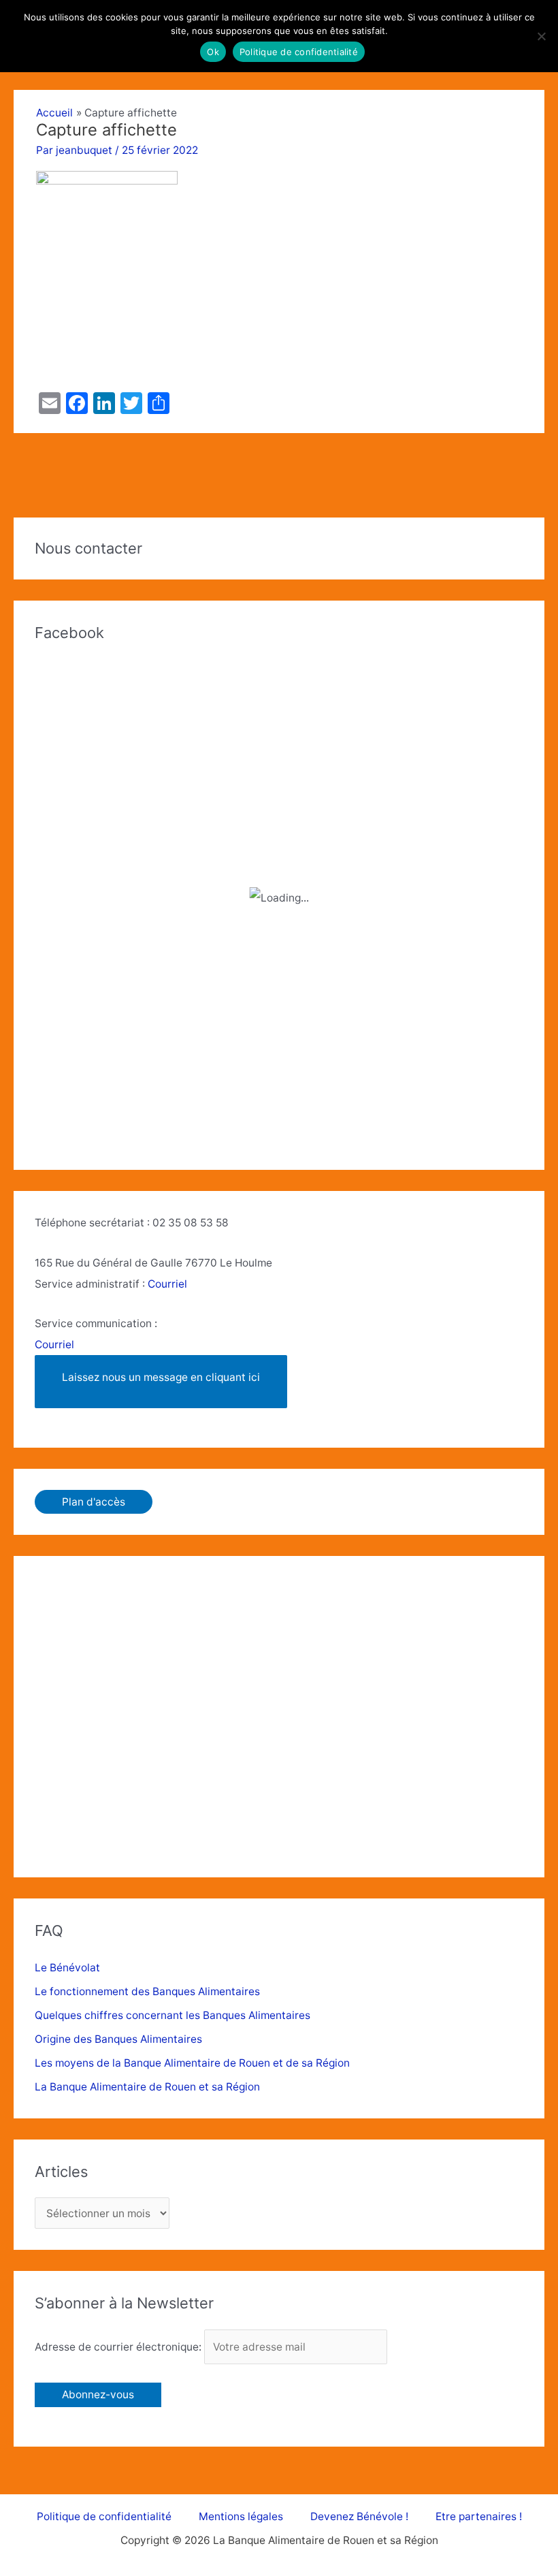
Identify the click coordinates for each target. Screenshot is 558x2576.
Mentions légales (241, 2516)
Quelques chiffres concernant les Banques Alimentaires (173, 2015)
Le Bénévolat (67, 1968)
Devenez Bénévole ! (359, 2516)
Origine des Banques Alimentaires (118, 2039)
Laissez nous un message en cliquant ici (161, 1377)
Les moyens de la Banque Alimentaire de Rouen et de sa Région (192, 2063)
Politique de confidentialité (104, 2516)
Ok (213, 52)
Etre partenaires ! (479, 2516)
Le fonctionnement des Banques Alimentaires (147, 1991)
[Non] (541, 36)
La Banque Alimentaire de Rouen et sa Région (147, 2087)
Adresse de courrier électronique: (119, 2347)
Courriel (167, 1284)
